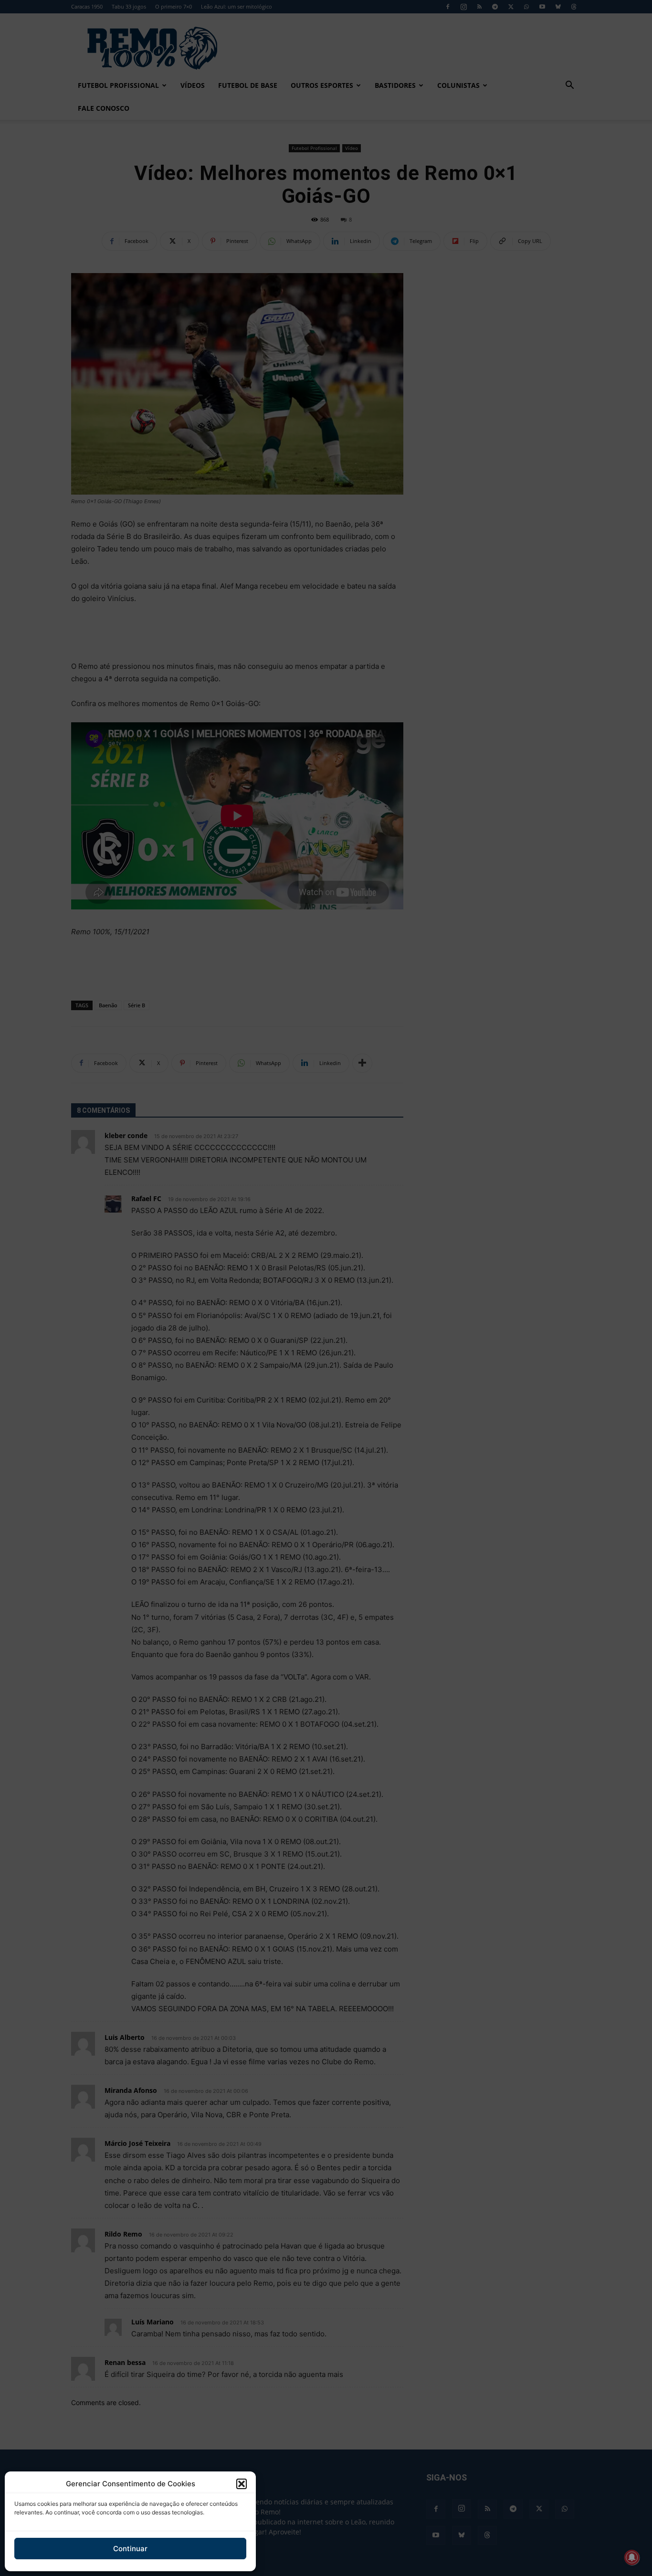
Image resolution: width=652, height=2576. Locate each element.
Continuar (130, 2549)
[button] (242, 2484)
